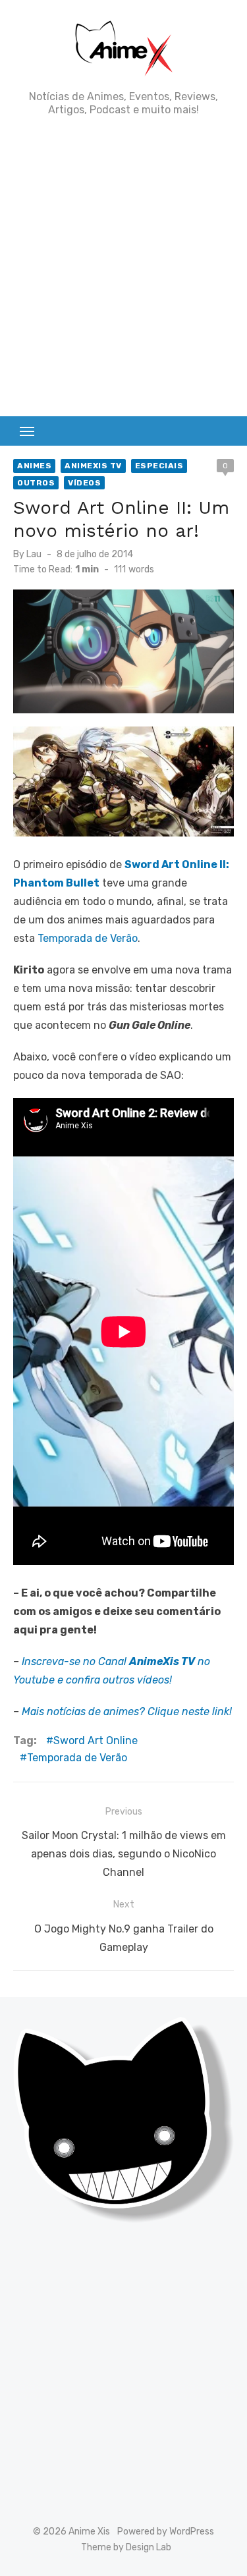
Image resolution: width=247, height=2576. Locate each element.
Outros (36, 483)
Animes (34, 466)
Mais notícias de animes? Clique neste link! (127, 1712)
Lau (34, 554)
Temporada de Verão (88, 938)
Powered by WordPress (166, 2532)
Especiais (159, 466)
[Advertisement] (123, 266)
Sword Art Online (96, 1740)
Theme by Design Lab (126, 2547)
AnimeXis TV (93, 466)
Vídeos (84, 483)
